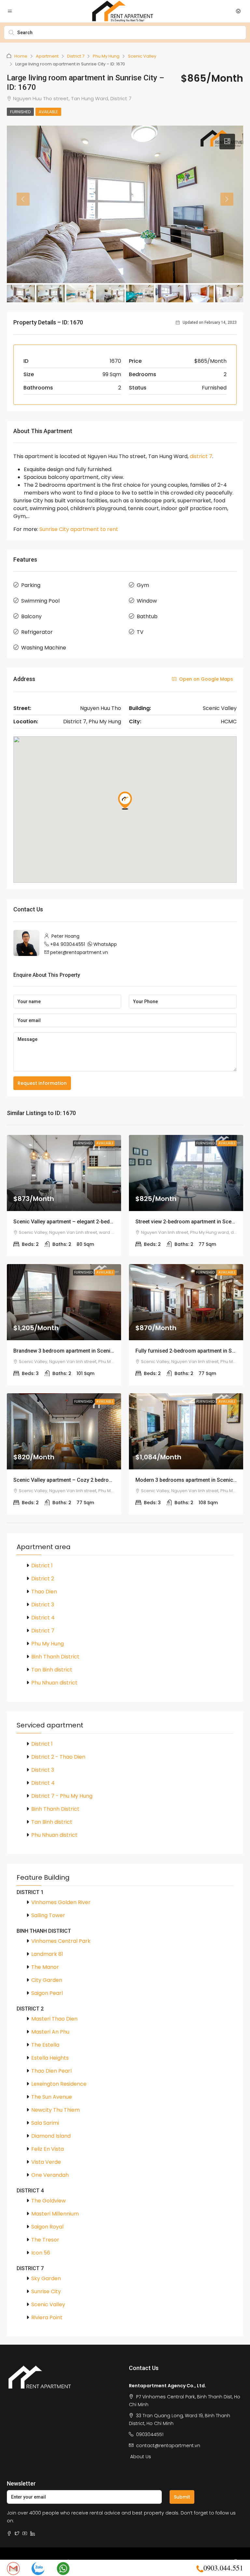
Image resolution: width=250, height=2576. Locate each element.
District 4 (43, 1618)
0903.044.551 (223, 2568)
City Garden (47, 1980)
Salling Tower (48, 1915)
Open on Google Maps (205, 679)
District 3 (43, 1605)
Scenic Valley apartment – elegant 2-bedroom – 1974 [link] (77, 1222)
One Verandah (50, 2175)
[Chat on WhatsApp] (63, 2568)
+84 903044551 (68, 944)
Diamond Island (51, 2136)
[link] (64, 1173)
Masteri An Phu (50, 2032)
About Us (141, 2457)
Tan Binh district (52, 1670)
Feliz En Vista (48, 2149)
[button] (227, 142)
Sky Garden (46, 2278)
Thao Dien (44, 1592)
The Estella (45, 2045)
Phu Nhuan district (54, 1683)
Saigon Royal (47, 2227)
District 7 (76, 56)
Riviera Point (47, 2317)
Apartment (47, 56)
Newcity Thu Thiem (56, 2110)
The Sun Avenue (52, 2097)
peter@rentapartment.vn (79, 952)
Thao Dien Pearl (51, 2071)
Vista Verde (46, 2162)
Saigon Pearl (47, 1993)
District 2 (43, 1579)
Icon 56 (41, 2253)
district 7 (201, 456)
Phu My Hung (106, 56)
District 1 (42, 1566)
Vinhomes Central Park (61, 1941)
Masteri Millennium (55, 2214)
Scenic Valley (142, 56)
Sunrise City (46, 2291)
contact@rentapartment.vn (168, 2446)
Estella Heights (50, 2058)
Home (21, 56)
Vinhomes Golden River (61, 1902)
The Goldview (49, 2201)
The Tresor (45, 2240)
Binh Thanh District (55, 1657)
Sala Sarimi (45, 2123)
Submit (182, 2497)
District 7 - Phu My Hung (62, 1796)
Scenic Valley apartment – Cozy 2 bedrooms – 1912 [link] (75, 1480)
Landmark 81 (47, 1954)
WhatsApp (105, 944)
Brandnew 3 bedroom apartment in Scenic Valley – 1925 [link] (80, 1351)
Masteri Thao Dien (54, 2019)
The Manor (45, 1967)
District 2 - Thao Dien (58, 1757)
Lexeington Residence (59, 2084)
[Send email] (13, 2568)
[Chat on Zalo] (38, 2568)
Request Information (42, 1083)
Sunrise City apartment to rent (79, 529)
